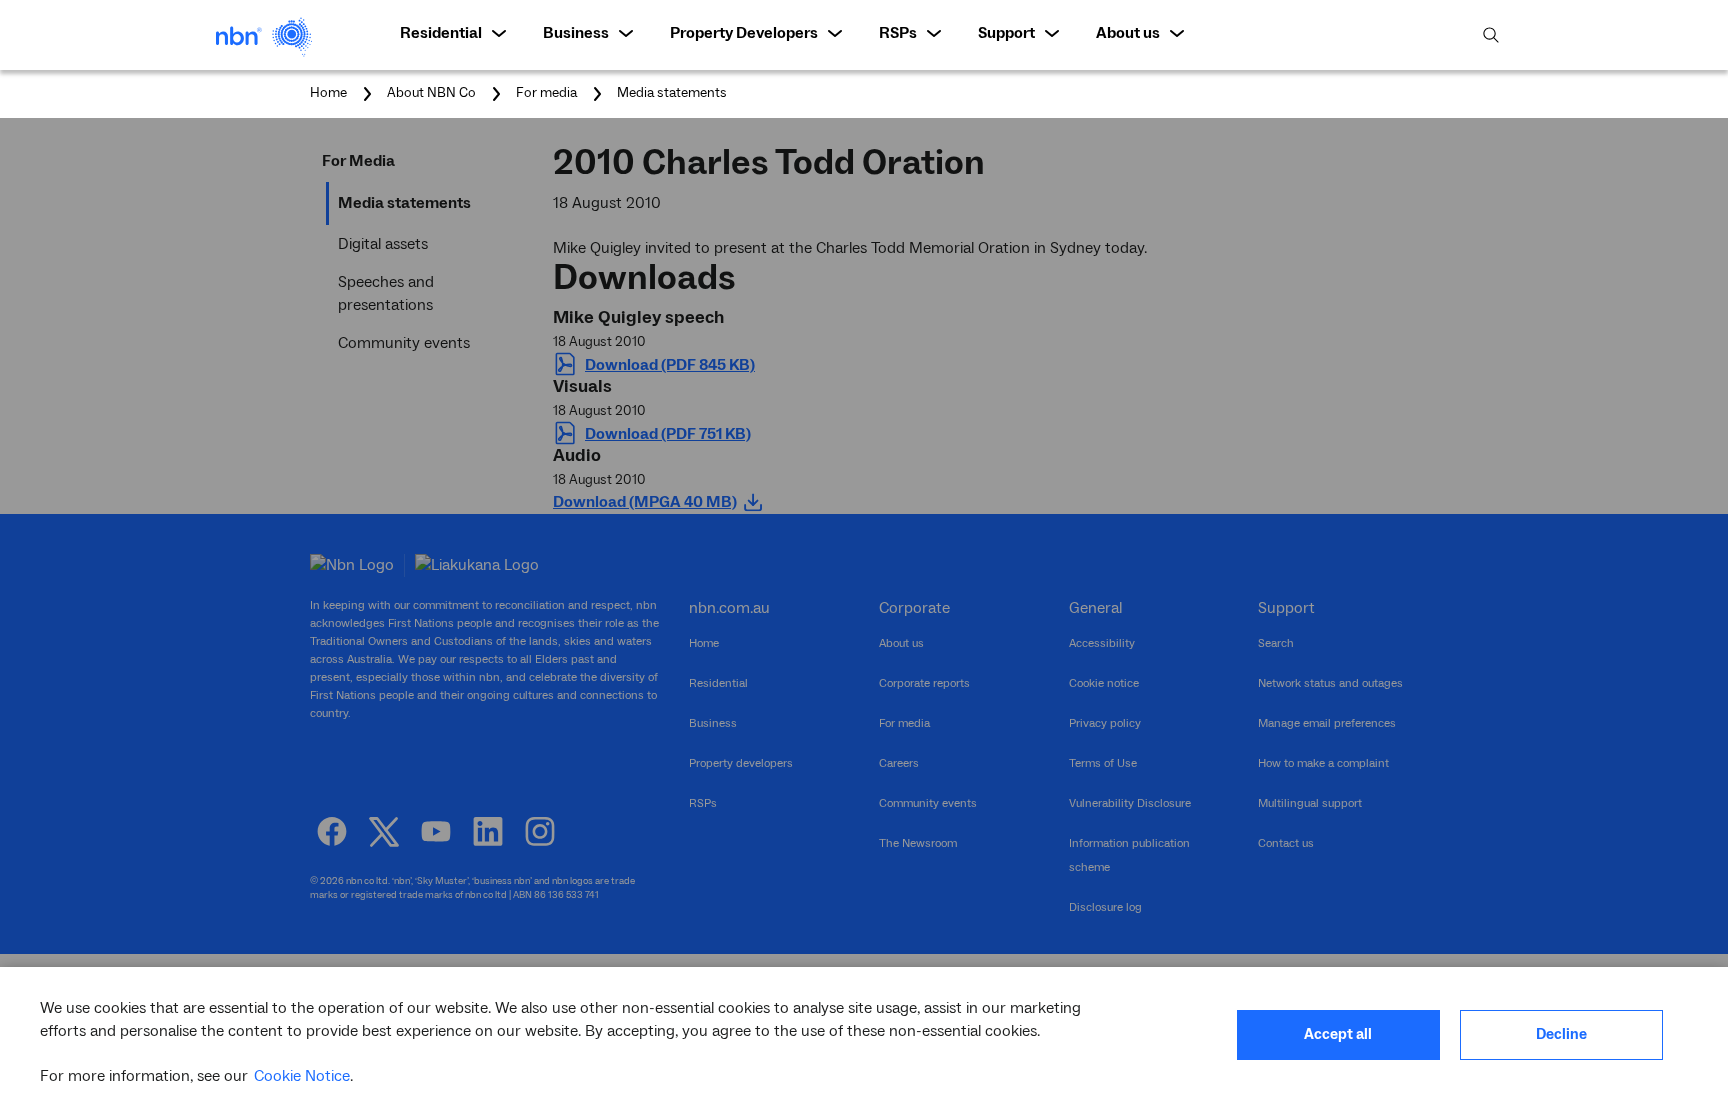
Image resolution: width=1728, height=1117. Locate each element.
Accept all (1338, 1034)
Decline (1561, 1034)
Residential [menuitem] (441, 33)
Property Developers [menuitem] (744, 33)
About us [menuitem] (1128, 33)
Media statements (672, 93)
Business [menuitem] (576, 33)
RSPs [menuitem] (898, 33)
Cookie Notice (302, 1076)
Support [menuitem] (1006, 33)
